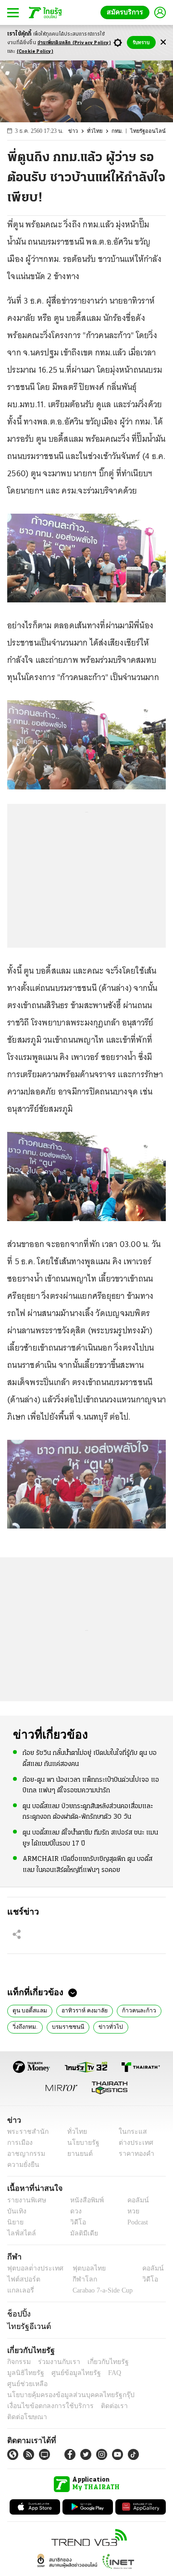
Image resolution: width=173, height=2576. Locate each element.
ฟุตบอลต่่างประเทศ (32, 2268)
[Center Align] (163, 42)
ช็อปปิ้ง (18, 2314)
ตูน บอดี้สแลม (29, 2010)
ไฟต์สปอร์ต (22, 2279)
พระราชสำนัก (25, 2132)
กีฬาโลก (77, 2279)
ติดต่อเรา (102, 2395)
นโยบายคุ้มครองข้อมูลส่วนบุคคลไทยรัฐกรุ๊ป (64, 2384)
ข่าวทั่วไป (105, 2026)
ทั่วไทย (99, 131)
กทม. (122, 131)
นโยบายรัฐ (80, 2143)
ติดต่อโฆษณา (139, 2395)
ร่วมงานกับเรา (56, 2362)
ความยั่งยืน (22, 2165)
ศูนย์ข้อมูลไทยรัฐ (29, 2373)
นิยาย (15, 2222)
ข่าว (79, 131)
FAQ (64, 2373)
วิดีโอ (75, 2222)
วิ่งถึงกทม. (25, 2026)
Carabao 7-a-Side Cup (100, 2290)
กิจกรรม (18, 2362)
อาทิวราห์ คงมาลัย (81, 2010)
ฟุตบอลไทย (81, 2268)
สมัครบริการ (127, 12)
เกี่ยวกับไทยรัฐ (101, 2362)
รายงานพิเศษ (25, 2200)
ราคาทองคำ (133, 2154)
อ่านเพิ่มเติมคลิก (74, 43)
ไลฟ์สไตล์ (19, 2233)
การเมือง (19, 2143)
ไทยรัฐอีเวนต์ (27, 2326)
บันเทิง (16, 2211)
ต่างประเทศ (132, 2143)
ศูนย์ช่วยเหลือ (95, 2373)
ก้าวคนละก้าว (133, 2010)
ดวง (74, 2211)
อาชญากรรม (24, 2154)
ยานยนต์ (77, 2154)
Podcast (136, 2222)
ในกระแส (129, 2132)
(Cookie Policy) (35, 52)
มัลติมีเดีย (80, 2233)
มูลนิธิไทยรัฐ (144, 2362)
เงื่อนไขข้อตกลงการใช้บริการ (45, 2395)
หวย (129, 2211)
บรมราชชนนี (66, 2026)
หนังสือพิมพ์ (83, 2200)
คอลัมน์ (133, 2200)
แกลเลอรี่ (19, 2290)
